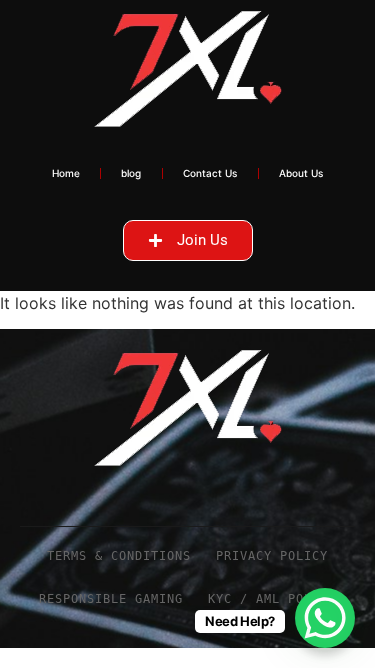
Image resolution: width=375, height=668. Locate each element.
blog (131, 173)
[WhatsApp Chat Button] (325, 618)
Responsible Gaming (111, 599)
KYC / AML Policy (272, 599)
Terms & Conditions (119, 556)
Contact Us (210, 173)
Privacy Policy (272, 556)
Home (66, 173)
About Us (301, 173)
